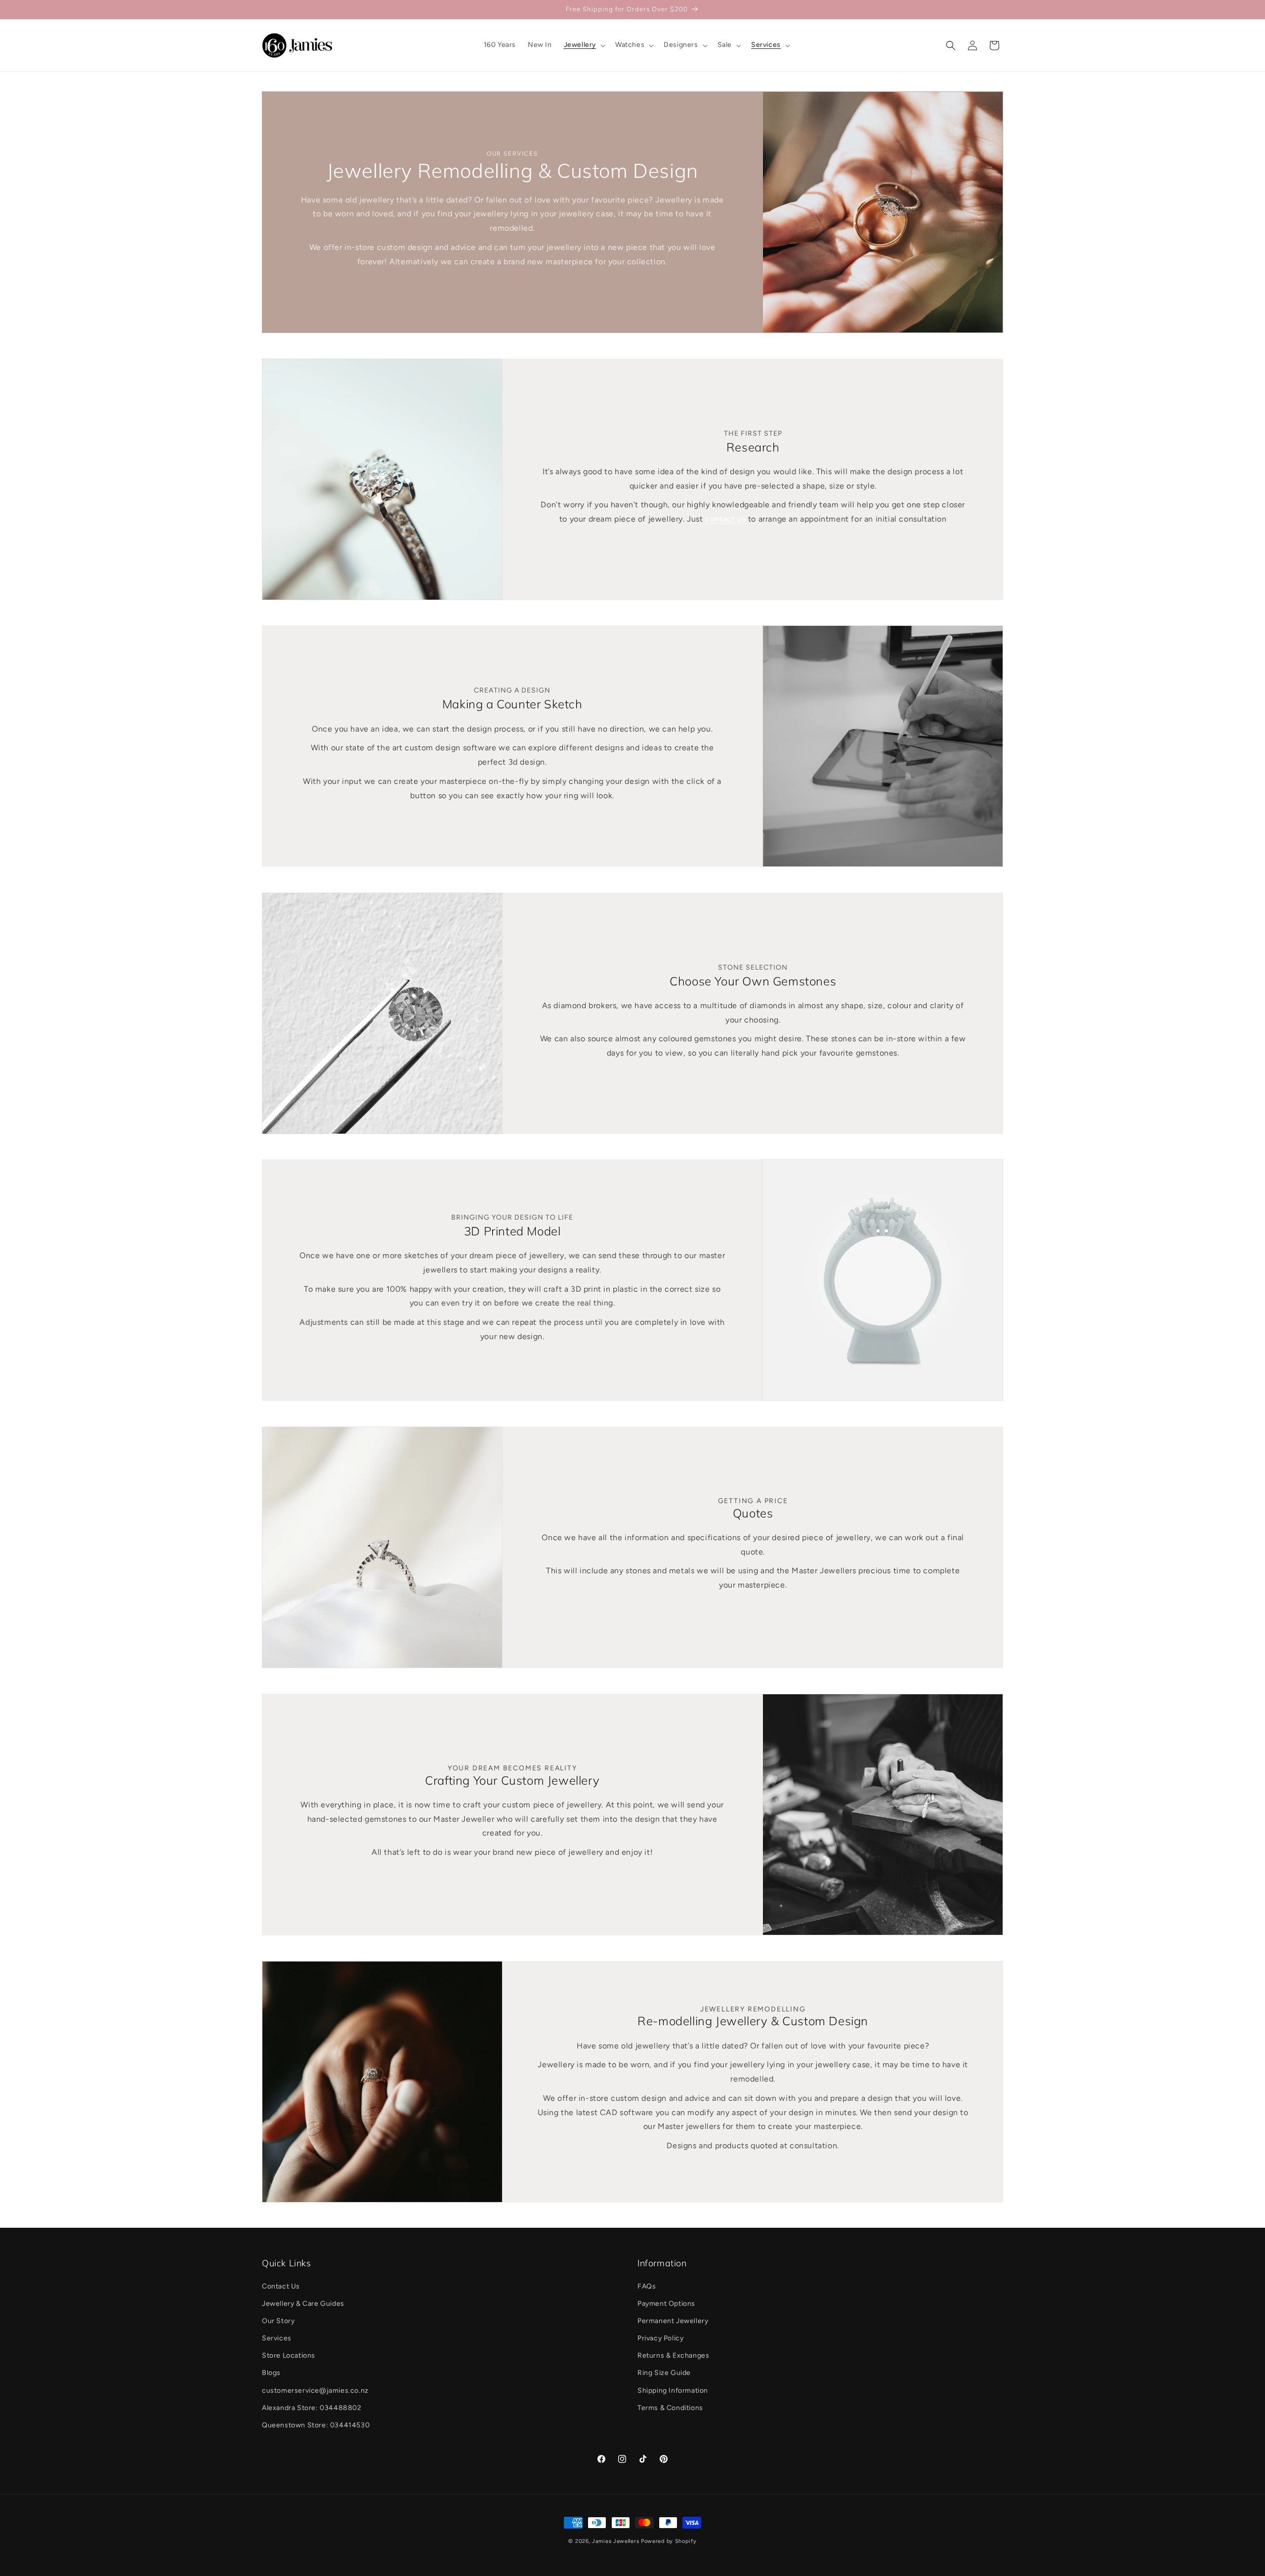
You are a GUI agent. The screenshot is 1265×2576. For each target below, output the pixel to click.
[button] (584, 45)
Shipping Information (673, 2391)
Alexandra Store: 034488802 (312, 2408)
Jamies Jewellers (615, 2541)
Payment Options (666, 2304)
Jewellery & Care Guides (303, 2304)
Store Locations (289, 2355)
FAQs (647, 2286)
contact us (725, 519)
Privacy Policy (660, 2338)
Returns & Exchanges (673, 2355)
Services (277, 2338)
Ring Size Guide (664, 2373)
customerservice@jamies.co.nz (315, 2391)
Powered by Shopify (669, 2541)
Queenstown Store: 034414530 (316, 2425)
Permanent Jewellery (673, 2321)
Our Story (278, 2321)
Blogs (271, 2373)
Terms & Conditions (670, 2408)
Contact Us (281, 2286)
